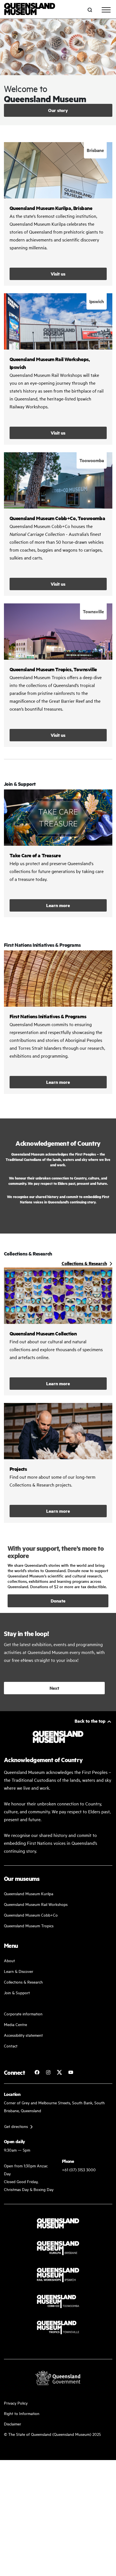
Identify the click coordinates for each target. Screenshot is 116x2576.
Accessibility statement (23, 2035)
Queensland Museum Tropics (29, 1925)
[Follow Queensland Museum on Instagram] (48, 2072)
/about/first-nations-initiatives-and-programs (58, 1022)
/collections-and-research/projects (58, 1463)
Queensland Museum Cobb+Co (31, 1915)
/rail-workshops (58, 369)
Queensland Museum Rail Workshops (36, 1904)
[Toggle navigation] (106, 10)
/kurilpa (58, 214)
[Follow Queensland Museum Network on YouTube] (71, 2072)
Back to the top (90, 1721)
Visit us (58, 274)
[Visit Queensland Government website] (58, 2378)
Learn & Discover (19, 1971)
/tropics (58, 675)
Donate (58, 1601)
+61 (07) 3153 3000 (79, 2169)
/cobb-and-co (58, 524)
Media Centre (15, 2024)
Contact (11, 2046)
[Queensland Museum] (30, 10)
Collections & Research (23, 1982)
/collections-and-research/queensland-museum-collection (58, 1331)
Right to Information (22, 2413)
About (9, 1960)
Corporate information (23, 2014)
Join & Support (17, 1992)
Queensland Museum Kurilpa (29, 1893)
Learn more (58, 853)
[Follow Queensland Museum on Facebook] (37, 2072)
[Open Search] (90, 10)
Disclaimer (13, 2424)
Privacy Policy (16, 2403)
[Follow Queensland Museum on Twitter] (59, 2072)
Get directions (16, 2126)
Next (54, 1688)
